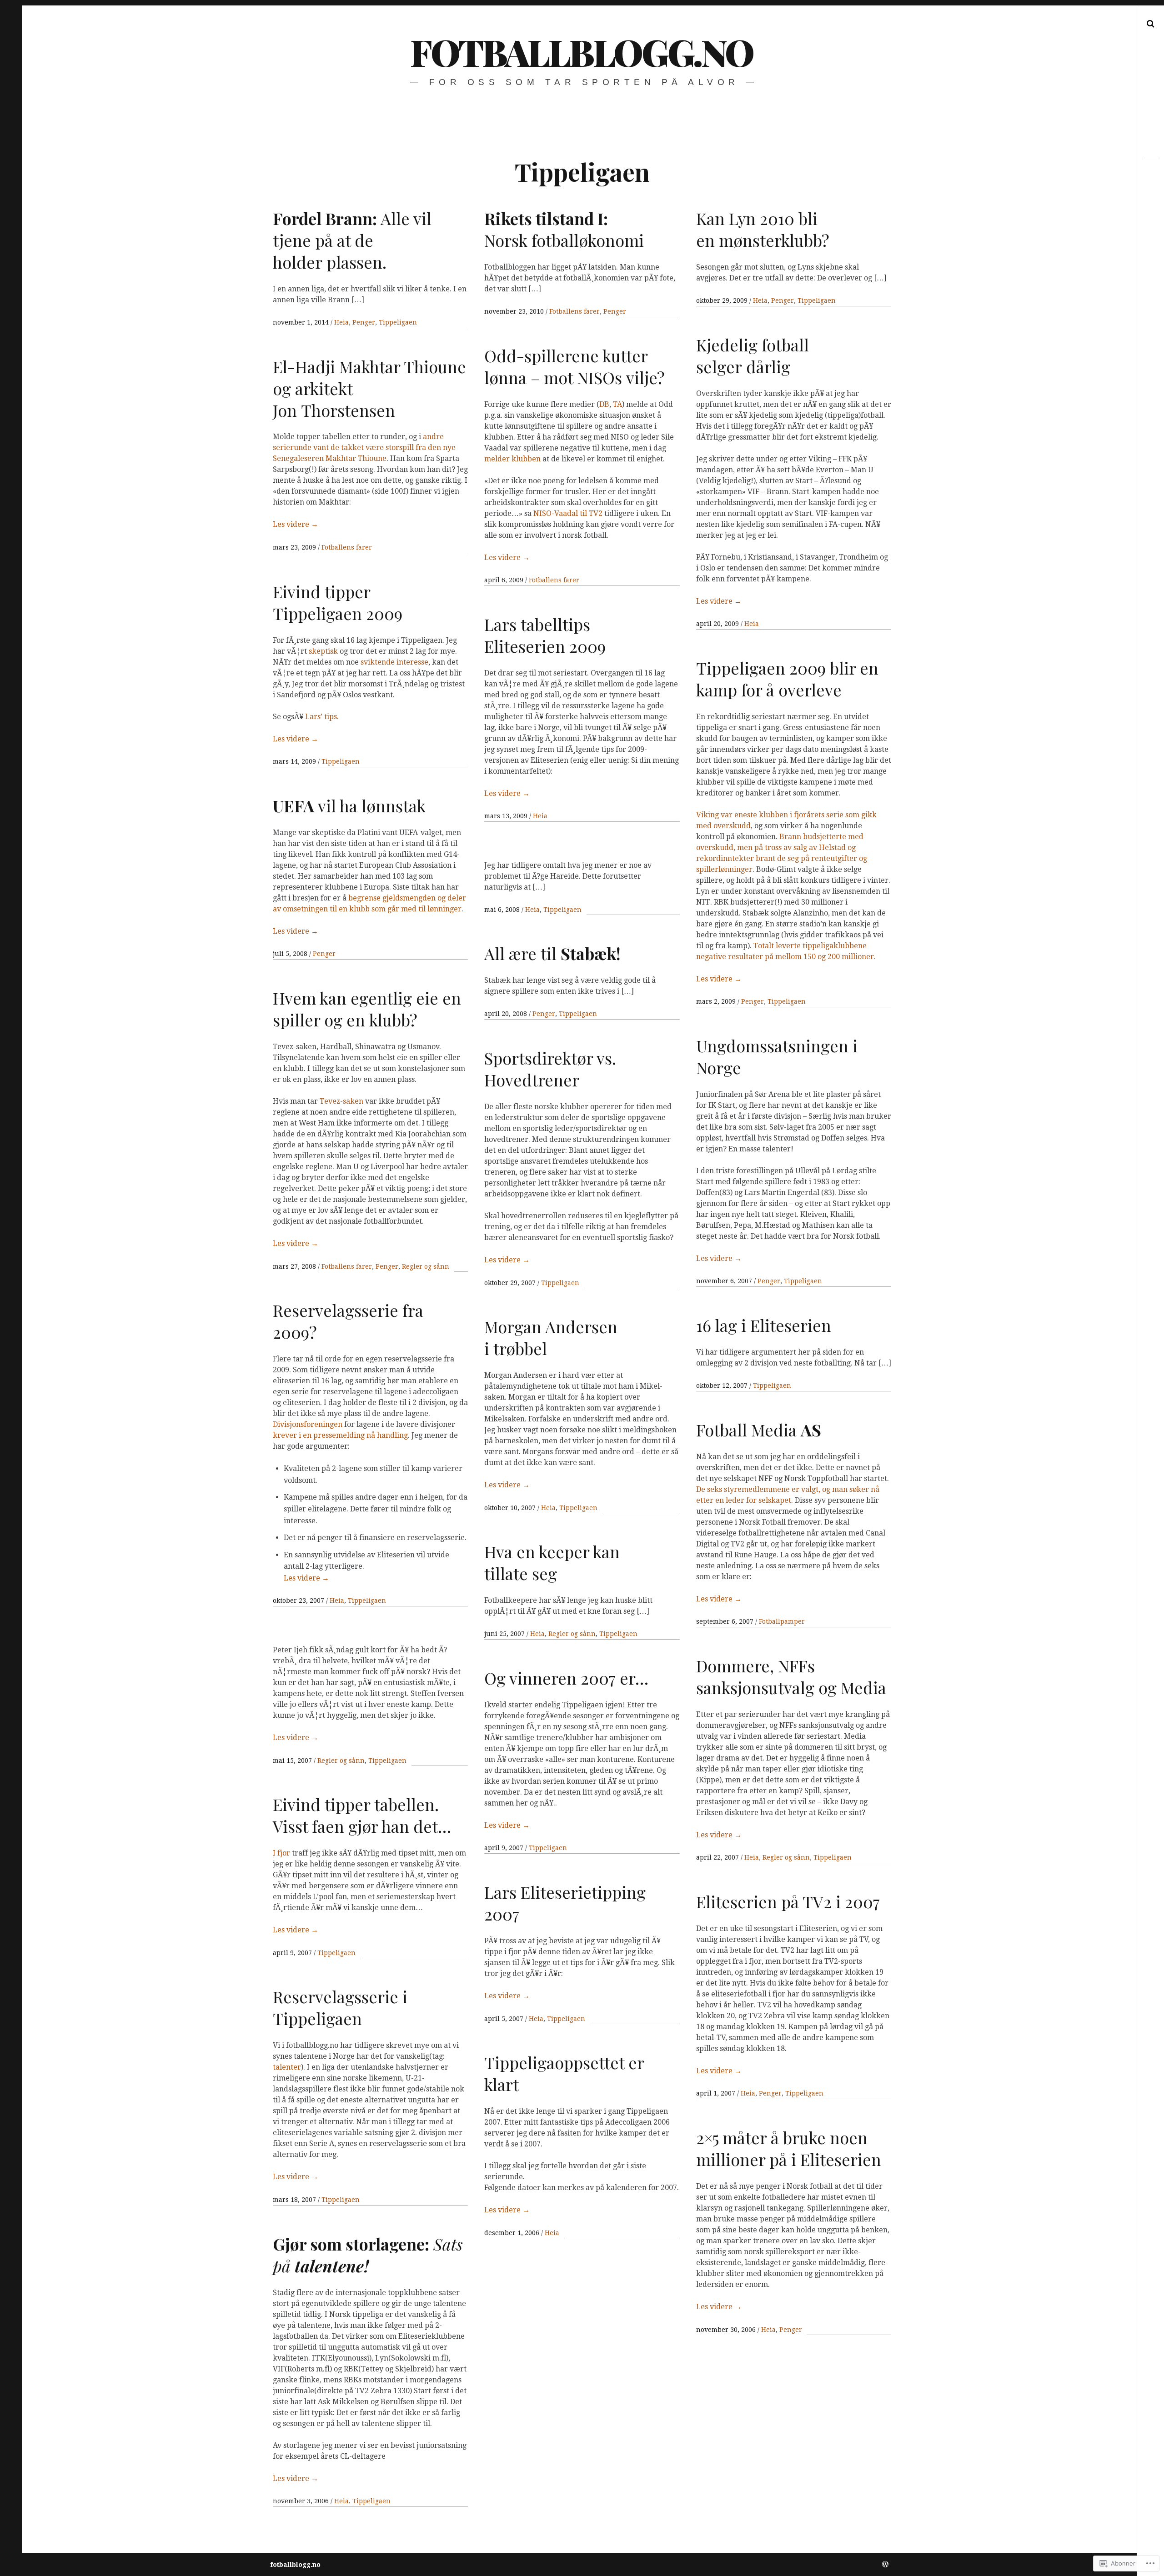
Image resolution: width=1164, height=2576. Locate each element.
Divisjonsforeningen (309, 1424)
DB (604, 404)
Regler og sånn (426, 1266)
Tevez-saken (341, 1101)
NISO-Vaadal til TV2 (569, 513)
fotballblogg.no (582, 52)
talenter (287, 2067)
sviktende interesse (394, 662)
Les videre (719, 601)
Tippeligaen (398, 322)
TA (617, 404)
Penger (364, 322)
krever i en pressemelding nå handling (340, 1435)
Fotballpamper (782, 1621)
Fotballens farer (574, 311)
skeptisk (323, 651)
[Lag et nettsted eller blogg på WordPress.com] (885, 2565)
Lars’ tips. (322, 717)
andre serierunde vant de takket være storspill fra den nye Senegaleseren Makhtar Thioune (364, 448)
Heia (341, 322)
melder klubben (512, 459)
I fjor (281, 1853)
